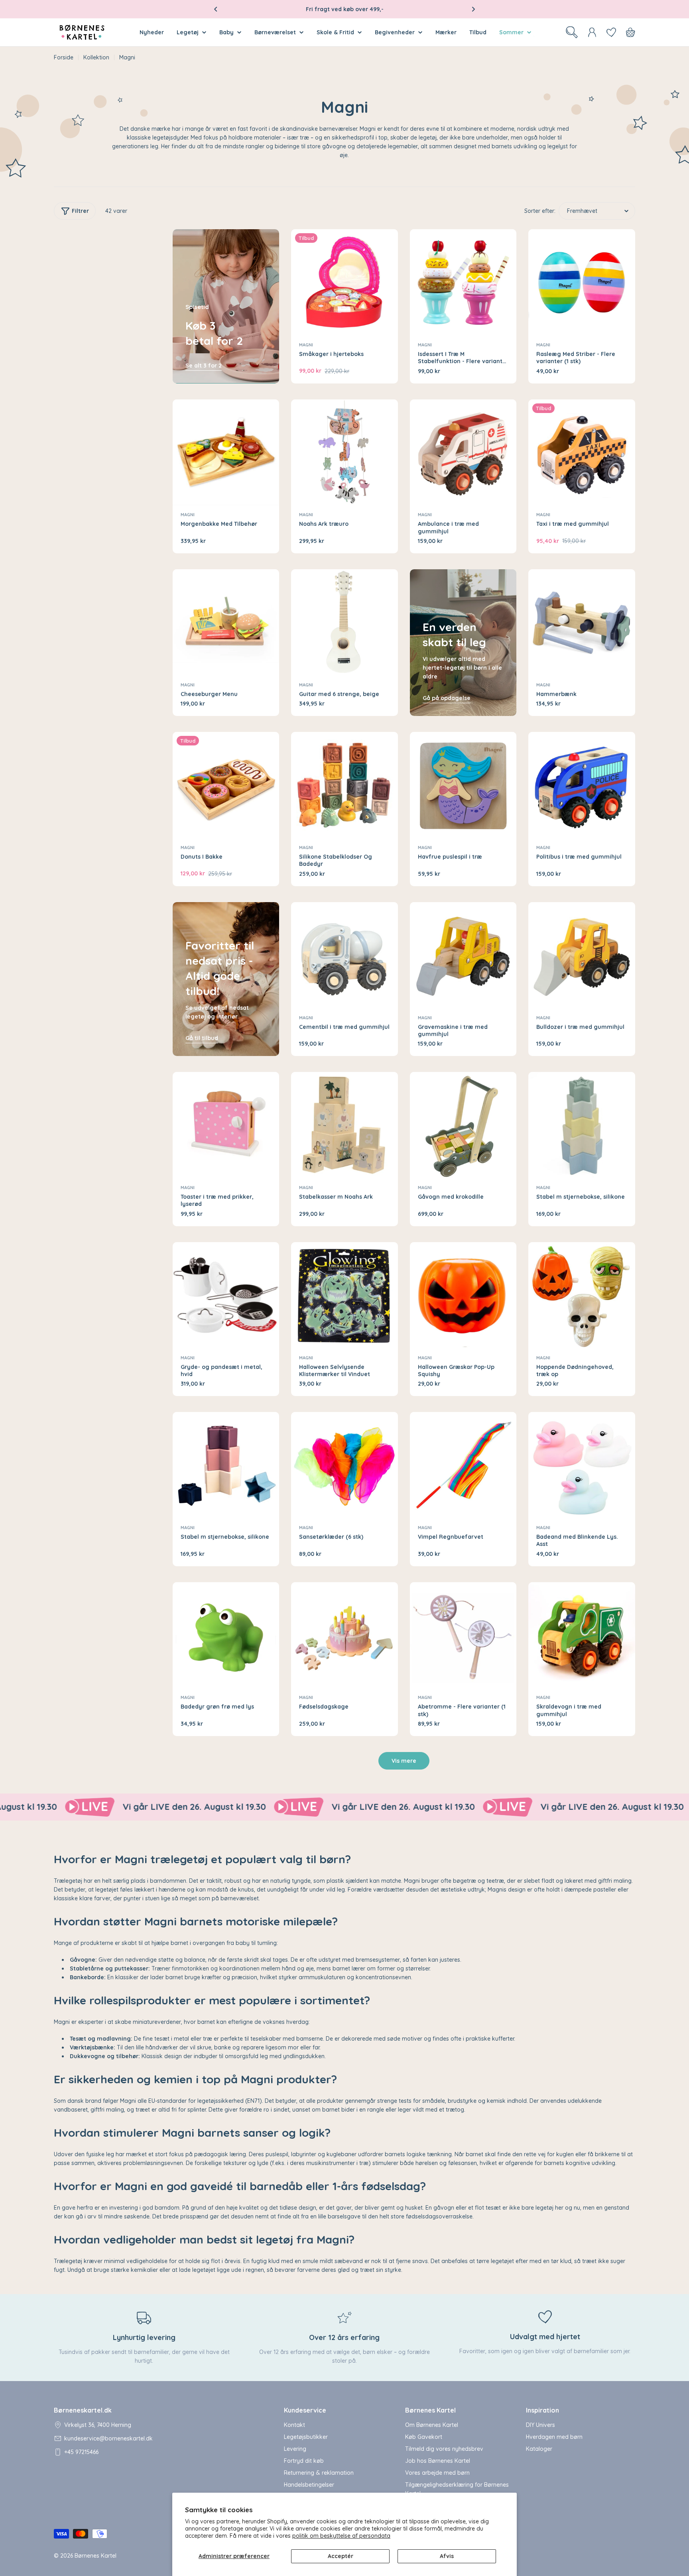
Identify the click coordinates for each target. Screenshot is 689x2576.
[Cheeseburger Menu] (226, 623)
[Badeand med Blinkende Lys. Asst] (582, 1465)
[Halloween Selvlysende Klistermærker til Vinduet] (344, 1296)
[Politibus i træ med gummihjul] (582, 785)
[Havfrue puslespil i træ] (463, 785)
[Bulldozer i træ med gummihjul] (582, 956)
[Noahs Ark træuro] (344, 453)
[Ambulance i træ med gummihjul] (463, 453)
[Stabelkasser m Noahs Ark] (344, 1125)
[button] (216, 9)
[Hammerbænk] (582, 623)
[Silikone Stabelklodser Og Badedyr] (344, 785)
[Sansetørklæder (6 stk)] (344, 1465)
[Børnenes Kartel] (187, 1807)
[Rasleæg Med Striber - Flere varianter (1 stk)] (582, 283)
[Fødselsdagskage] (344, 1636)
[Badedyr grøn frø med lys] (226, 1636)
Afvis (447, 2556)
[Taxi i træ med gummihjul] (582, 453)
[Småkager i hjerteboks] (344, 283)
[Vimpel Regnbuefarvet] (463, 1465)
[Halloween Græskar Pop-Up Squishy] (463, 1296)
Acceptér (341, 2556)
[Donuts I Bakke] (226, 785)
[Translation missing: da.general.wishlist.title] (611, 32)
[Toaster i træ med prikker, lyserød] (226, 1125)
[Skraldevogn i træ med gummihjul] (582, 1636)
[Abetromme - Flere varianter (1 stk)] (463, 1636)
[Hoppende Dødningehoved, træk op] (582, 1296)
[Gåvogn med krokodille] (463, 1125)
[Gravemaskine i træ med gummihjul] (463, 956)
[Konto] (592, 32)
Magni (306, 345)
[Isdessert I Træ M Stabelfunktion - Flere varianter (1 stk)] (463, 283)
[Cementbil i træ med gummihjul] (344, 956)
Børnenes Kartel (95, 2556)
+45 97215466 (81, 2452)
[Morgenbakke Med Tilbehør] (226, 453)
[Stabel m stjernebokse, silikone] (582, 1125)
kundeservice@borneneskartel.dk (108, 2438)
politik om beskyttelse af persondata (341, 2536)
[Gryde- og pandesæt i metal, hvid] (226, 1296)
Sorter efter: (540, 211)
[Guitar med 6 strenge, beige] (344, 623)
